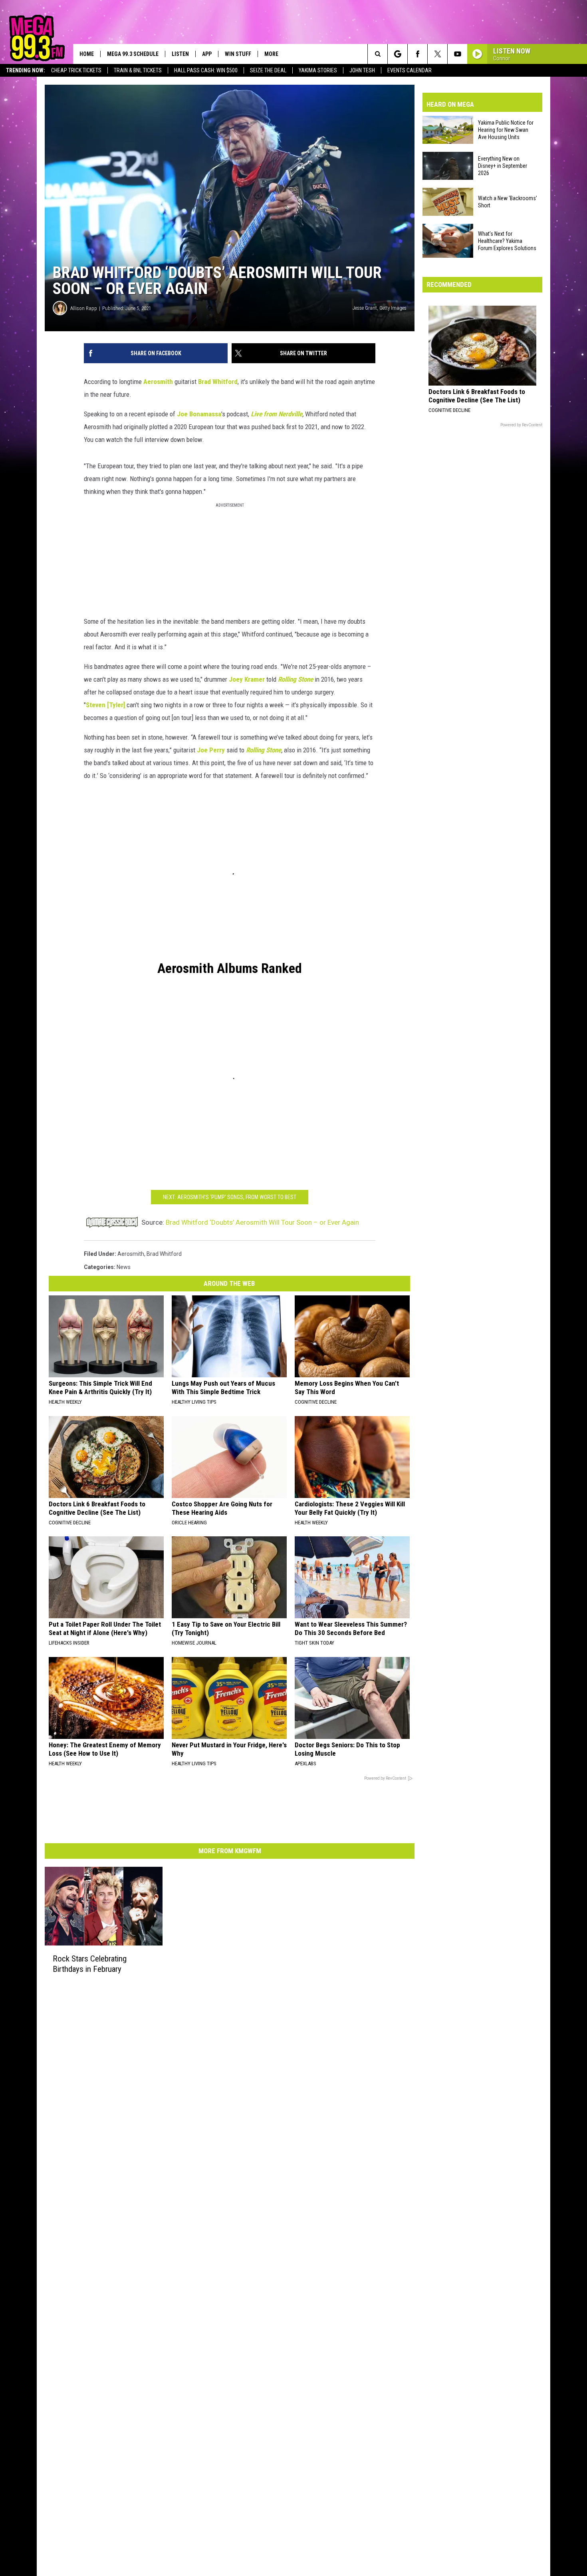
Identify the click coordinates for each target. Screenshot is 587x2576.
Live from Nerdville (277, 414)
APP (207, 54)
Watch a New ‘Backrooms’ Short (508, 202)
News (124, 1267)
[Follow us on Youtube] (457, 54)
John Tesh (362, 70)
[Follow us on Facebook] (417, 54)
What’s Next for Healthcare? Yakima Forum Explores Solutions (507, 241)
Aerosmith (158, 382)
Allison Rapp (84, 308)
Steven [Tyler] (105, 705)
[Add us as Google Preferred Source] (398, 54)
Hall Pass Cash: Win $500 (206, 70)
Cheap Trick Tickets (76, 70)
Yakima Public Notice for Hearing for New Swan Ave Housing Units (506, 130)
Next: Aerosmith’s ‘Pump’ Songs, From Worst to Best (230, 1197)
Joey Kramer (247, 679)
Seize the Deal (268, 70)
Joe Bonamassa (199, 414)
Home (87, 54)
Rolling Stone (295, 679)
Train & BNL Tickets (138, 70)
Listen (180, 54)
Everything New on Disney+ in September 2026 (503, 166)
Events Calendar (410, 70)
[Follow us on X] (437, 54)
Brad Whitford (218, 382)
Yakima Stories (318, 70)
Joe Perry (211, 750)
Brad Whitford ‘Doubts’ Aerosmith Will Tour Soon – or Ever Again (262, 1222)
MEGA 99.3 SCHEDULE (133, 54)
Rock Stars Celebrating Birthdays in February (90, 1964)
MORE (271, 54)
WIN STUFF (238, 54)
